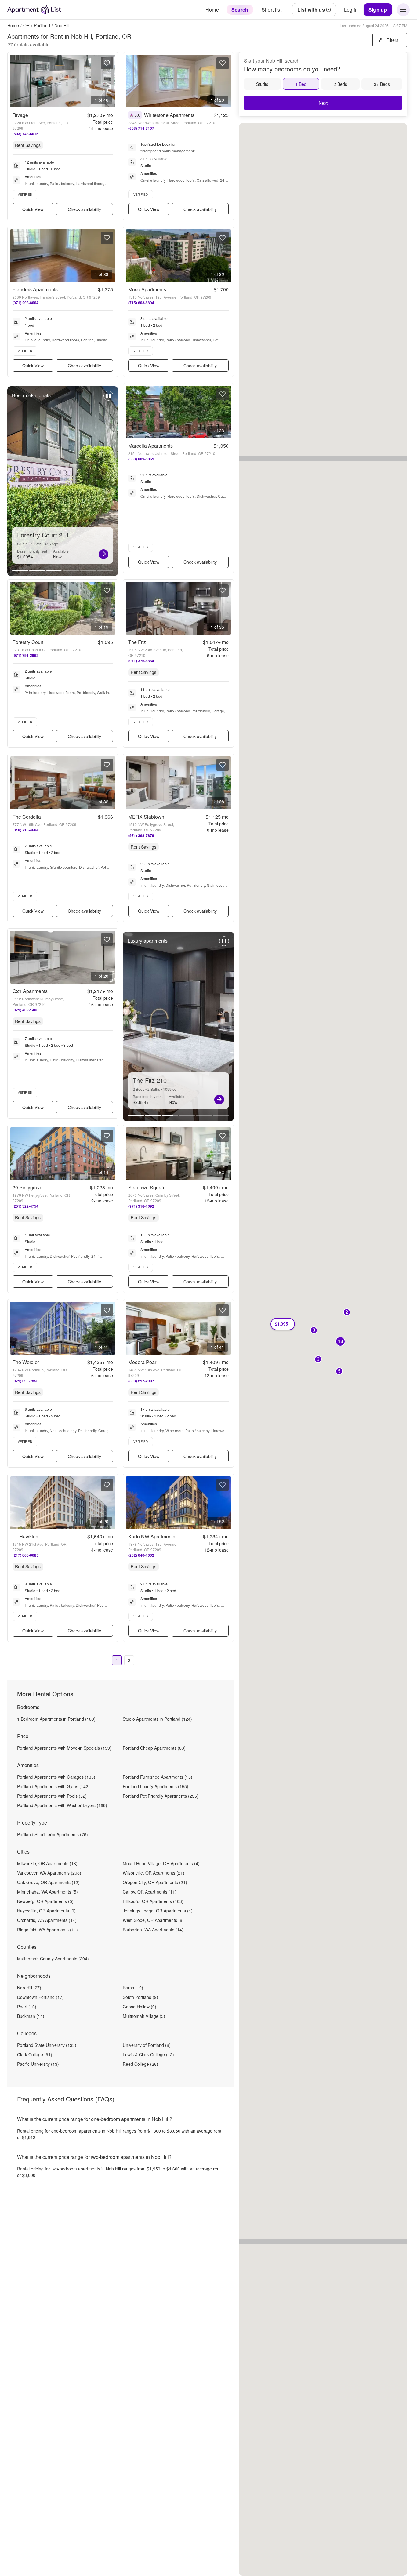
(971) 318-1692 (141, 1206)
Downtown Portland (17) (40, 1997)
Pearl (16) (27, 2007)
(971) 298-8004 (25, 303)
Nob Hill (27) (29, 1988)
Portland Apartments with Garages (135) (56, 1777)
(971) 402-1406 (25, 1010)
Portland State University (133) (47, 2045)
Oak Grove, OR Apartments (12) (48, 1882)
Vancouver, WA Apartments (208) (49, 1873)
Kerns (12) (133, 1988)
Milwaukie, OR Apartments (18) (47, 1863)
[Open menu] (403, 10)
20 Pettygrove (27, 1187)
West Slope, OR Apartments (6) (153, 1920)
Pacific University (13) (38, 2064)
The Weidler (26, 1362)
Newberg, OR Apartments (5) (45, 1901)
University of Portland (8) (147, 2045)
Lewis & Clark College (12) (148, 2054)
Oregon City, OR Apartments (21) (155, 1882)
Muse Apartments (147, 289)
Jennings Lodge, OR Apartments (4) (158, 1911)
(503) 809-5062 (141, 459)
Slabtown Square (147, 1187)
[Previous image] (15, 81)
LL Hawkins (25, 1536)
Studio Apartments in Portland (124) (157, 1719)
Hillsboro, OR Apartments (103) (153, 1901)
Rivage (20, 115)
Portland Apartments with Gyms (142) (53, 1786)
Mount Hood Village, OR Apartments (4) (161, 1863)
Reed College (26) (140, 2064)
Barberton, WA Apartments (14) (153, 1930)
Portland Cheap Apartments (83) (154, 1748)
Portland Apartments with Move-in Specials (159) (64, 1748)
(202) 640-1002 (141, 1555)
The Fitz (137, 642)
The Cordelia (27, 817)
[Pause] (108, 399)
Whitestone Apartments (169, 115)
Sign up (378, 10)
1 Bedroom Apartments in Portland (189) (56, 1719)
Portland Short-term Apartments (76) (53, 1834)
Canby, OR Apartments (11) (150, 1892)
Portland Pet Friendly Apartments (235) (161, 1796)
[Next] (103, 554)
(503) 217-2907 (141, 1381)
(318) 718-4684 (25, 830)
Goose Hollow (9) (140, 2007)
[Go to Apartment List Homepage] (34, 10)
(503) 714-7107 (141, 128)
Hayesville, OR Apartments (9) (46, 1911)
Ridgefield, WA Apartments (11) (47, 1930)
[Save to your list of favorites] (107, 63)
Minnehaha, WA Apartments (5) (47, 1892)
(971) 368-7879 (141, 835)
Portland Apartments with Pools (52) (52, 1796)
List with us (311, 10)
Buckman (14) (31, 2016)
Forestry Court (28, 642)
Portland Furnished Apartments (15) (158, 1777)
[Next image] (111, 81)
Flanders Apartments (35, 289)
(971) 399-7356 (25, 1381)
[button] (347, 1313)
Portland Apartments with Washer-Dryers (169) (62, 1805)
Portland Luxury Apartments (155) (156, 1786)
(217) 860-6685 (25, 1555)
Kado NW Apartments (152, 1536)
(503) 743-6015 (25, 134)
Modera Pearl (143, 1362)
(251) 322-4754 (25, 1206)
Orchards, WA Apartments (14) (47, 1920)
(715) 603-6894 (141, 303)
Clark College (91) (35, 2054)
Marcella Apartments (150, 446)
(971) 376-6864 (141, 661)
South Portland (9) (140, 1997)
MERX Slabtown (146, 817)
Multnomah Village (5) (144, 2016)
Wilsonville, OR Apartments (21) (154, 1873)
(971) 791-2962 (25, 655)
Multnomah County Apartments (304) (53, 1959)
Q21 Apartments (30, 991)
